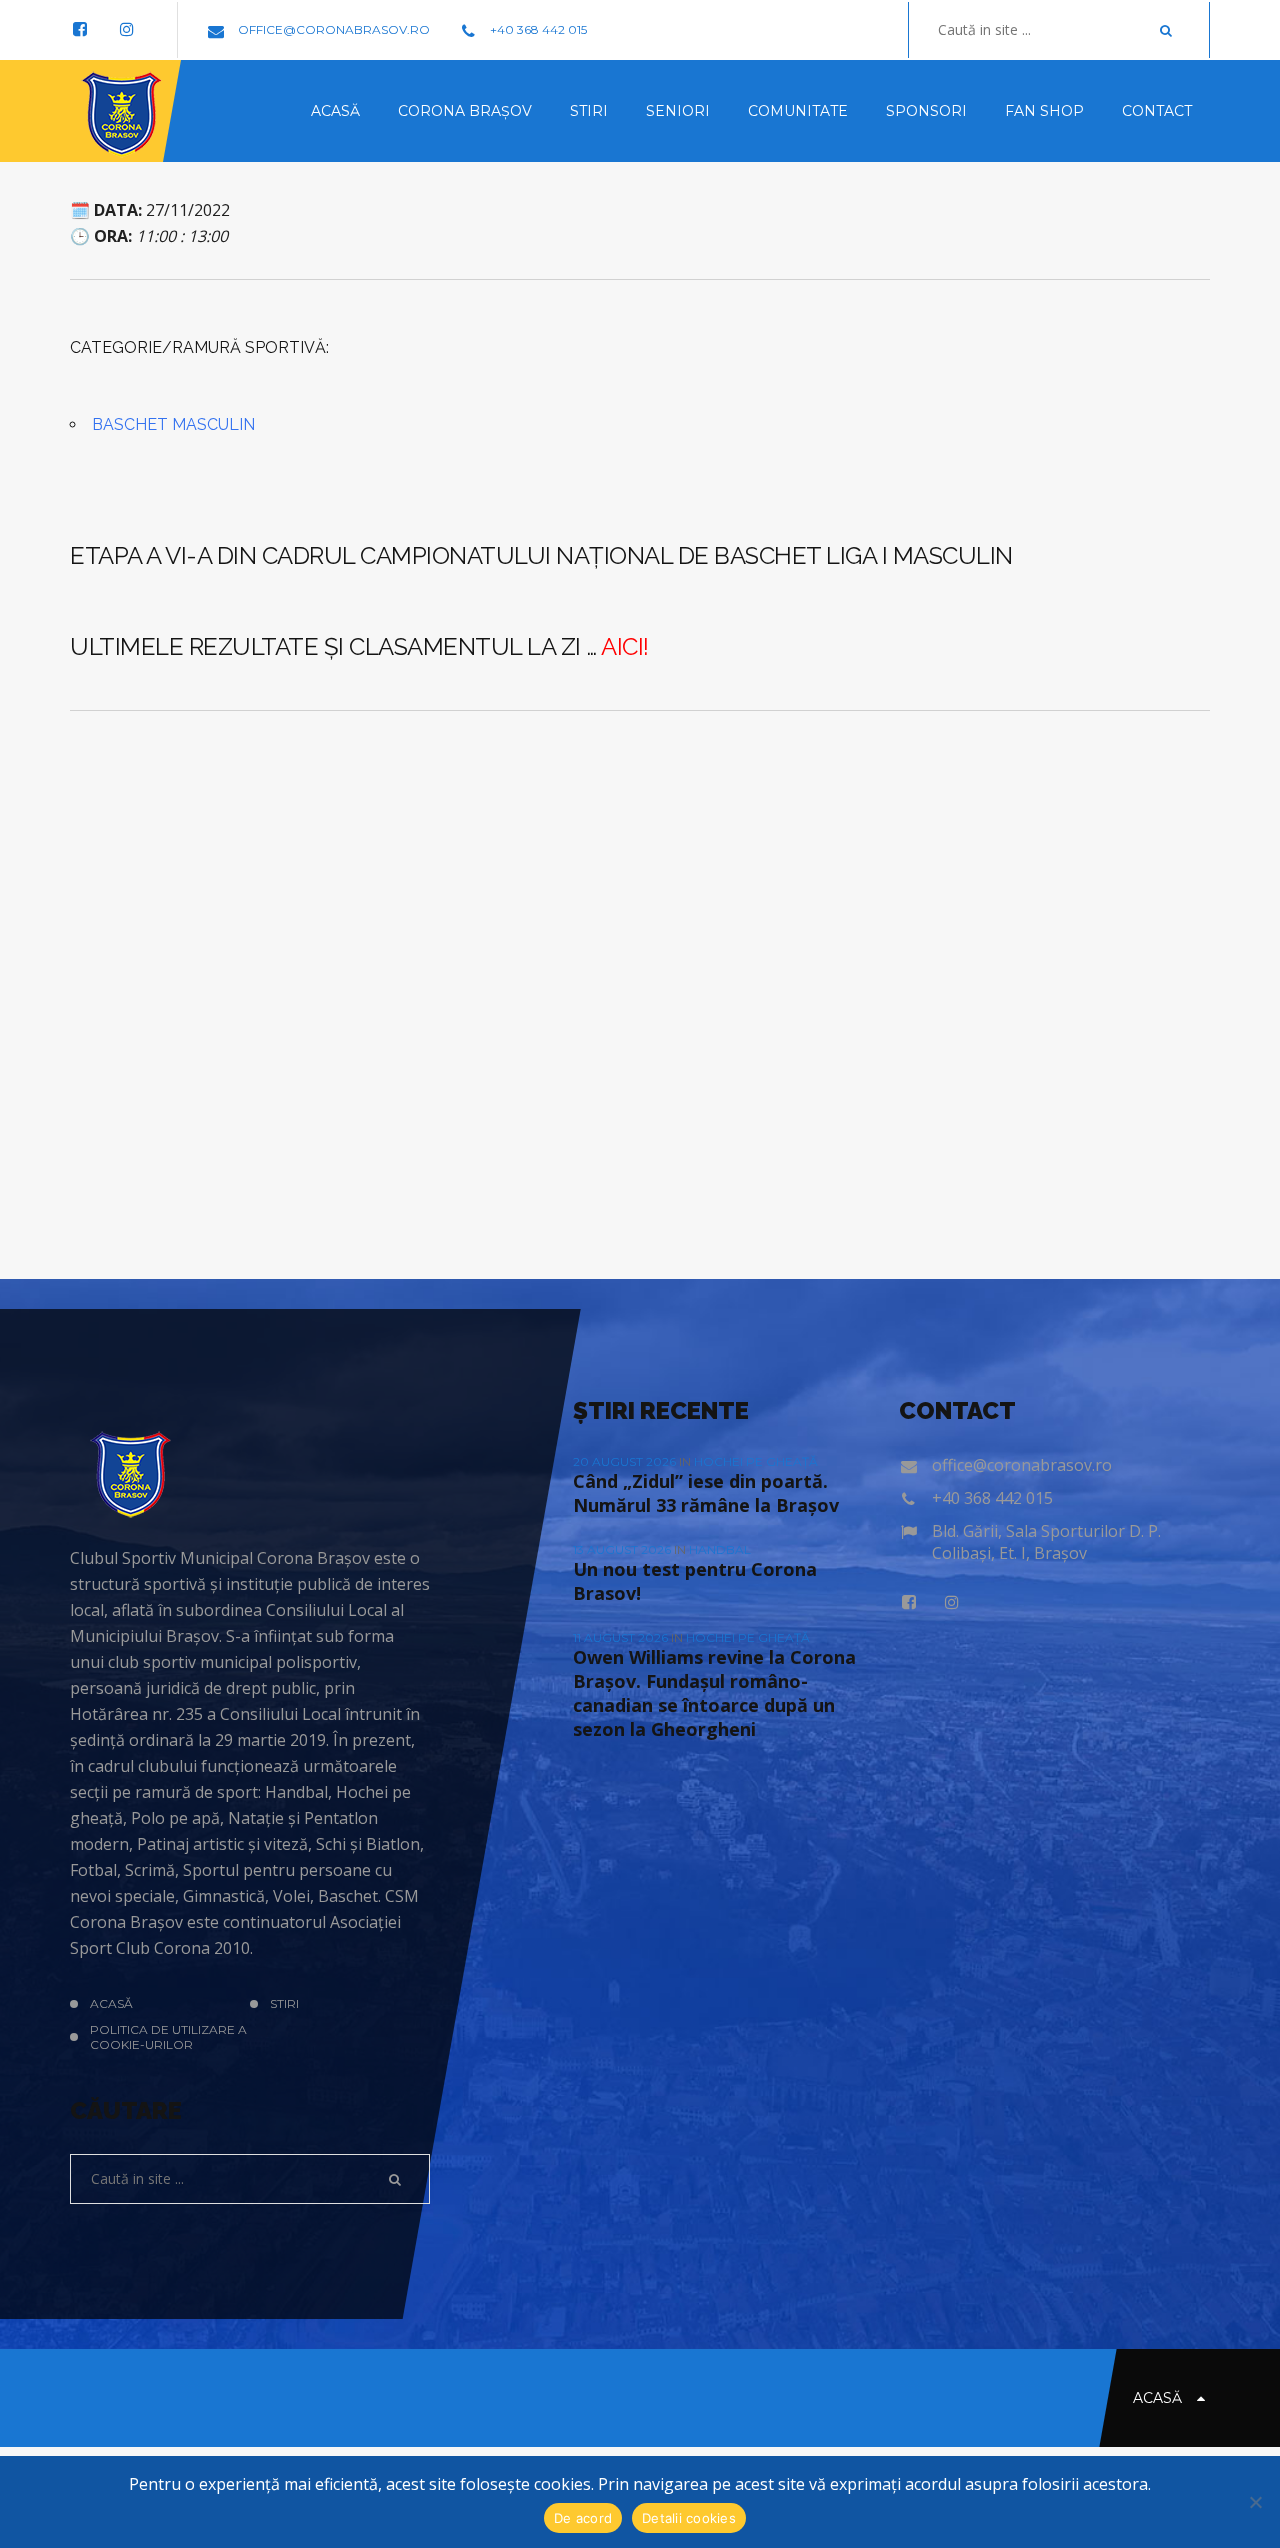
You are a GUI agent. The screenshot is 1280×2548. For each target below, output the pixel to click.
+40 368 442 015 (537, 29)
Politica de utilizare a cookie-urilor (168, 2037)
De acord (583, 2518)
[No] (1255, 2502)
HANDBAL (720, 1549)
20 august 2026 (626, 1461)
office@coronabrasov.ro (332, 29)
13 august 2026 (623, 1549)
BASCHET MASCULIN (173, 424)
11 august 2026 (622, 1637)
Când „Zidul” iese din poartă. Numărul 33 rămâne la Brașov (706, 1493)
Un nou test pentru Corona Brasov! (695, 1581)
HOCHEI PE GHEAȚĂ (756, 1461)
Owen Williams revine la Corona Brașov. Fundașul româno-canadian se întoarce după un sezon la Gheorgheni (714, 1693)
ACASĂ (111, 2003)
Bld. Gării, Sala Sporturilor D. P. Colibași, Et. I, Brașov (1046, 1542)
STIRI (284, 2003)
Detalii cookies (689, 2518)
